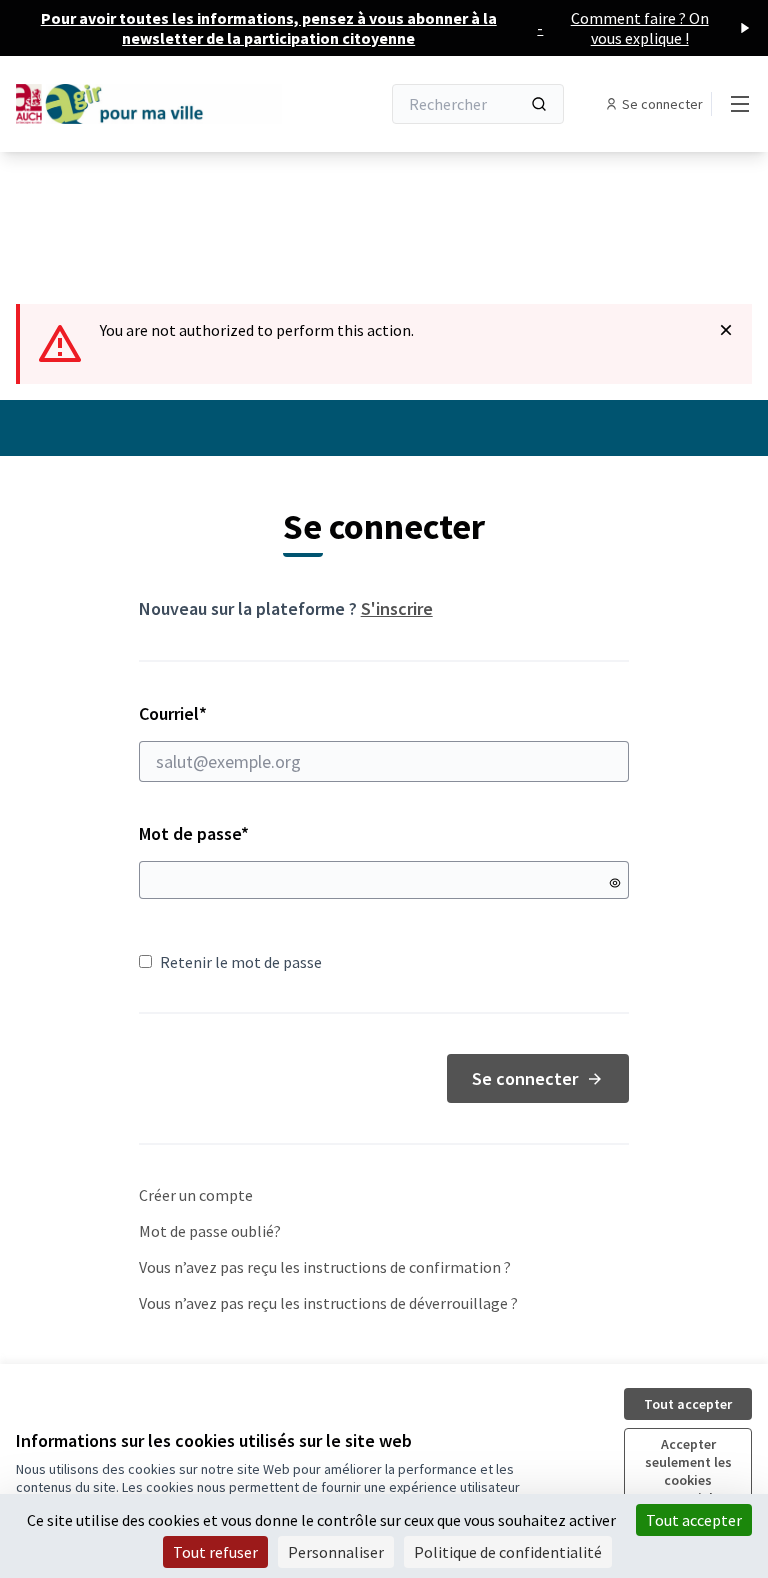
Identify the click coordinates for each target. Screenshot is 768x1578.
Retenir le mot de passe (241, 962)
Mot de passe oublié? (210, 1231)
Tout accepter (688, 1404)
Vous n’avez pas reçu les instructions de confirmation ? (325, 1267)
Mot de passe (194, 833)
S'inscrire (397, 608)
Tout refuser (215, 1552)
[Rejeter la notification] (726, 330)
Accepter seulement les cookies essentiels (688, 1471)
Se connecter (525, 1078)
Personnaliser (336, 1552)
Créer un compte (196, 1195)
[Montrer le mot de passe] (615, 883)
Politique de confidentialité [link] (508, 1552)
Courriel (244, 713)
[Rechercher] (539, 104)
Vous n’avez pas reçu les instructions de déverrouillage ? (328, 1303)
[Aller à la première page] (149, 103)
